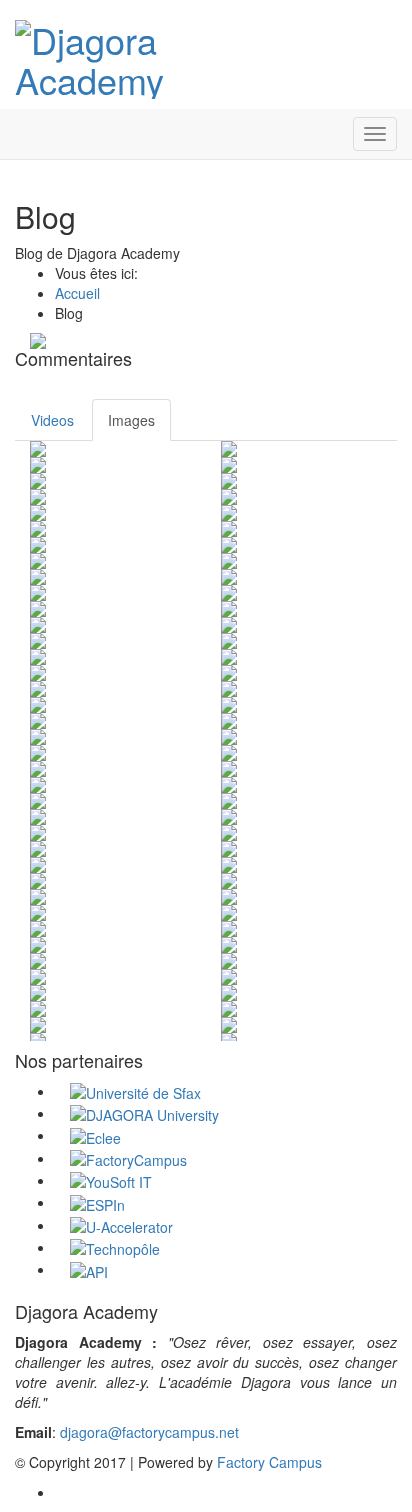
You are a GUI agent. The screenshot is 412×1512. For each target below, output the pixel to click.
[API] (89, 1269)
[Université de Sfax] (135, 1091)
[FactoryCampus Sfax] (128, 1158)
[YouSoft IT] (111, 1180)
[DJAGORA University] (144, 1113)
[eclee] (95, 1135)
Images (131, 420)
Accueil (77, 293)
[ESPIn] (97, 1202)
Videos (52, 420)
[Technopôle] (115, 1247)
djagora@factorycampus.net (149, 1432)
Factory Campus (269, 1462)
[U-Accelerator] (121, 1225)
